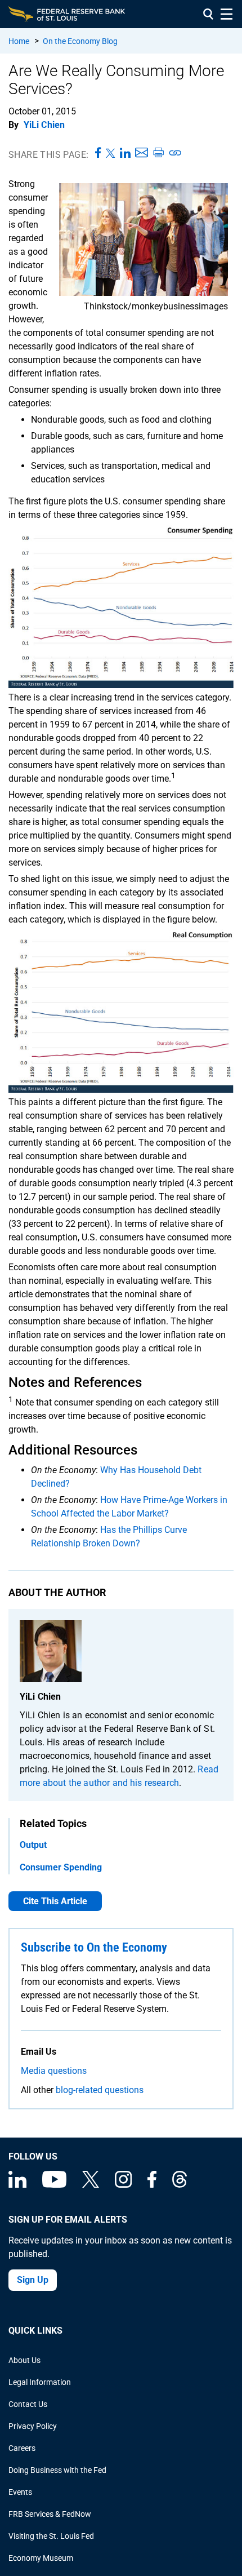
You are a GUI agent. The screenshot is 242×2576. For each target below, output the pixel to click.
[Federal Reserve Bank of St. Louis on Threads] (180, 2185)
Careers (22, 2448)
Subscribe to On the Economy (94, 1947)
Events (20, 2492)
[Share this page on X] (111, 153)
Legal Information (40, 2382)
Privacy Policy (33, 2426)
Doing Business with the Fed (57, 2470)
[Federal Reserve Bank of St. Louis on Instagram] (123, 2185)
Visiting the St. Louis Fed (51, 2536)
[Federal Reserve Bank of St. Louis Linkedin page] (17, 2185)
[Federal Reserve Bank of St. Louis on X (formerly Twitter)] (91, 2185)
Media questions (54, 2071)
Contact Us (28, 2404)
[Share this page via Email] (142, 153)
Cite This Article (55, 1901)
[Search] (208, 14)
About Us (24, 2360)
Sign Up (33, 2280)
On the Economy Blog (80, 41)
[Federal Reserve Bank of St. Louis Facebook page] (152, 2185)
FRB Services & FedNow (50, 2514)
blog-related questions (100, 2090)
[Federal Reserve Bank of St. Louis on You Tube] (54, 2185)
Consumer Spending (61, 1867)
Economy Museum (41, 2558)
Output (33, 1845)
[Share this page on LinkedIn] (125, 153)
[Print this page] (158, 153)
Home (19, 41)
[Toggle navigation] (227, 14)
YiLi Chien (44, 125)
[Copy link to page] (176, 153)
